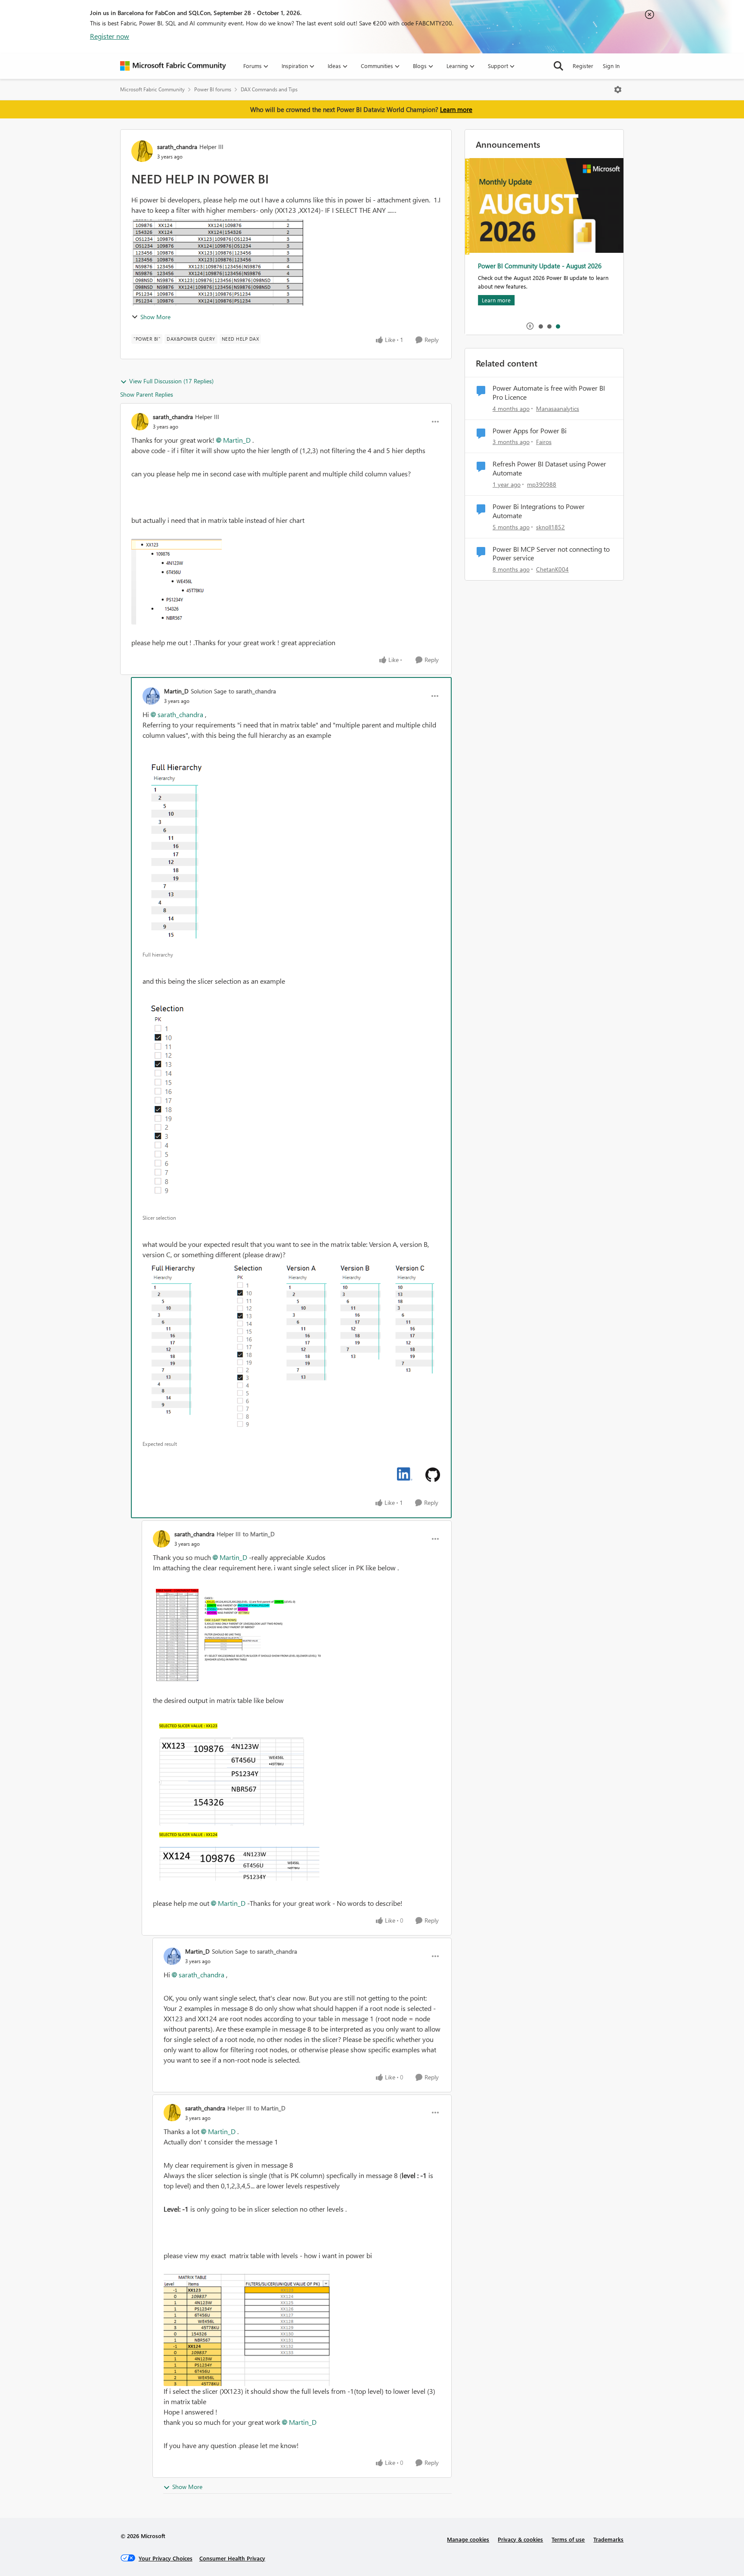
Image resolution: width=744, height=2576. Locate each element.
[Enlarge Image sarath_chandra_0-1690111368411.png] (177, 581)
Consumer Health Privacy (232, 2558)
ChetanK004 (552, 569)
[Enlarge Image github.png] (433, 1475)
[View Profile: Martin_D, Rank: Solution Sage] (151, 696)
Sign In (611, 66)
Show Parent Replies (147, 394)
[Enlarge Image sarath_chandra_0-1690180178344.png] (247, 2330)
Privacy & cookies (520, 2539)
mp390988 (542, 484)
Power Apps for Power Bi (530, 431)
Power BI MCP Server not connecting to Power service (551, 554)
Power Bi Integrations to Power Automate (539, 511)
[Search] (558, 66)
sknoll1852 (550, 527)
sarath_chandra (177, 147)
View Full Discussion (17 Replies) (171, 381)
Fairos (544, 442)
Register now (110, 36)
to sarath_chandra (252, 691)
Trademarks (608, 2539)
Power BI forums (213, 89)
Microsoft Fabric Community (152, 89)
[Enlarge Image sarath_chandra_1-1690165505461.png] (239, 1802)
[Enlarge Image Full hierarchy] (176, 850)
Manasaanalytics (558, 409)
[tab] (540, 326)
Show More (155, 317)
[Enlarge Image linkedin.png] (405, 1474)
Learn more (456, 109)
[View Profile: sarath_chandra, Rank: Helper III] (142, 151)
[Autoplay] (530, 326)
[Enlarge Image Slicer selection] (169, 1105)
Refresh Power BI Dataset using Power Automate (549, 468)
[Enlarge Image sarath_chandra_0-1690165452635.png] (239, 1634)
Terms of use (568, 2539)
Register (583, 66)
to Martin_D (259, 1534)
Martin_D (237, 440)
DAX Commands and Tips (269, 89)
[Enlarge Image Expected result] (291, 1348)
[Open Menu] (618, 90)
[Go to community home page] (173, 66)
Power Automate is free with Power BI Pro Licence (549, 393)
